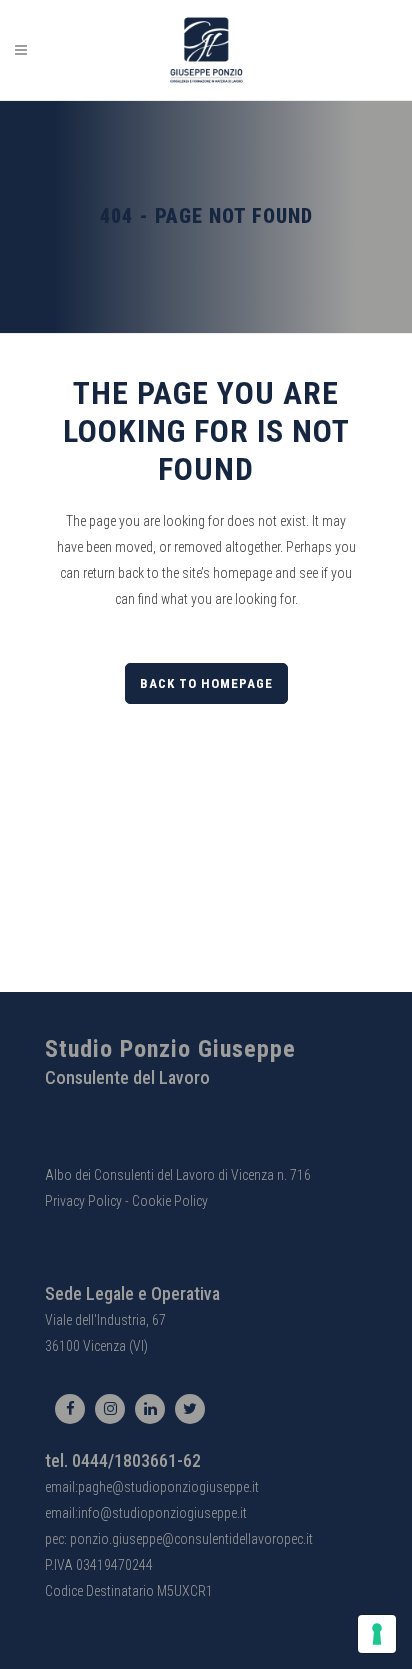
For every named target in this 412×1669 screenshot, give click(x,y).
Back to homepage (206, 683)
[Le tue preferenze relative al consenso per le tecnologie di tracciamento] (377, 1634)
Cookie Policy (170, 1201)
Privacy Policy (83, 1201)
